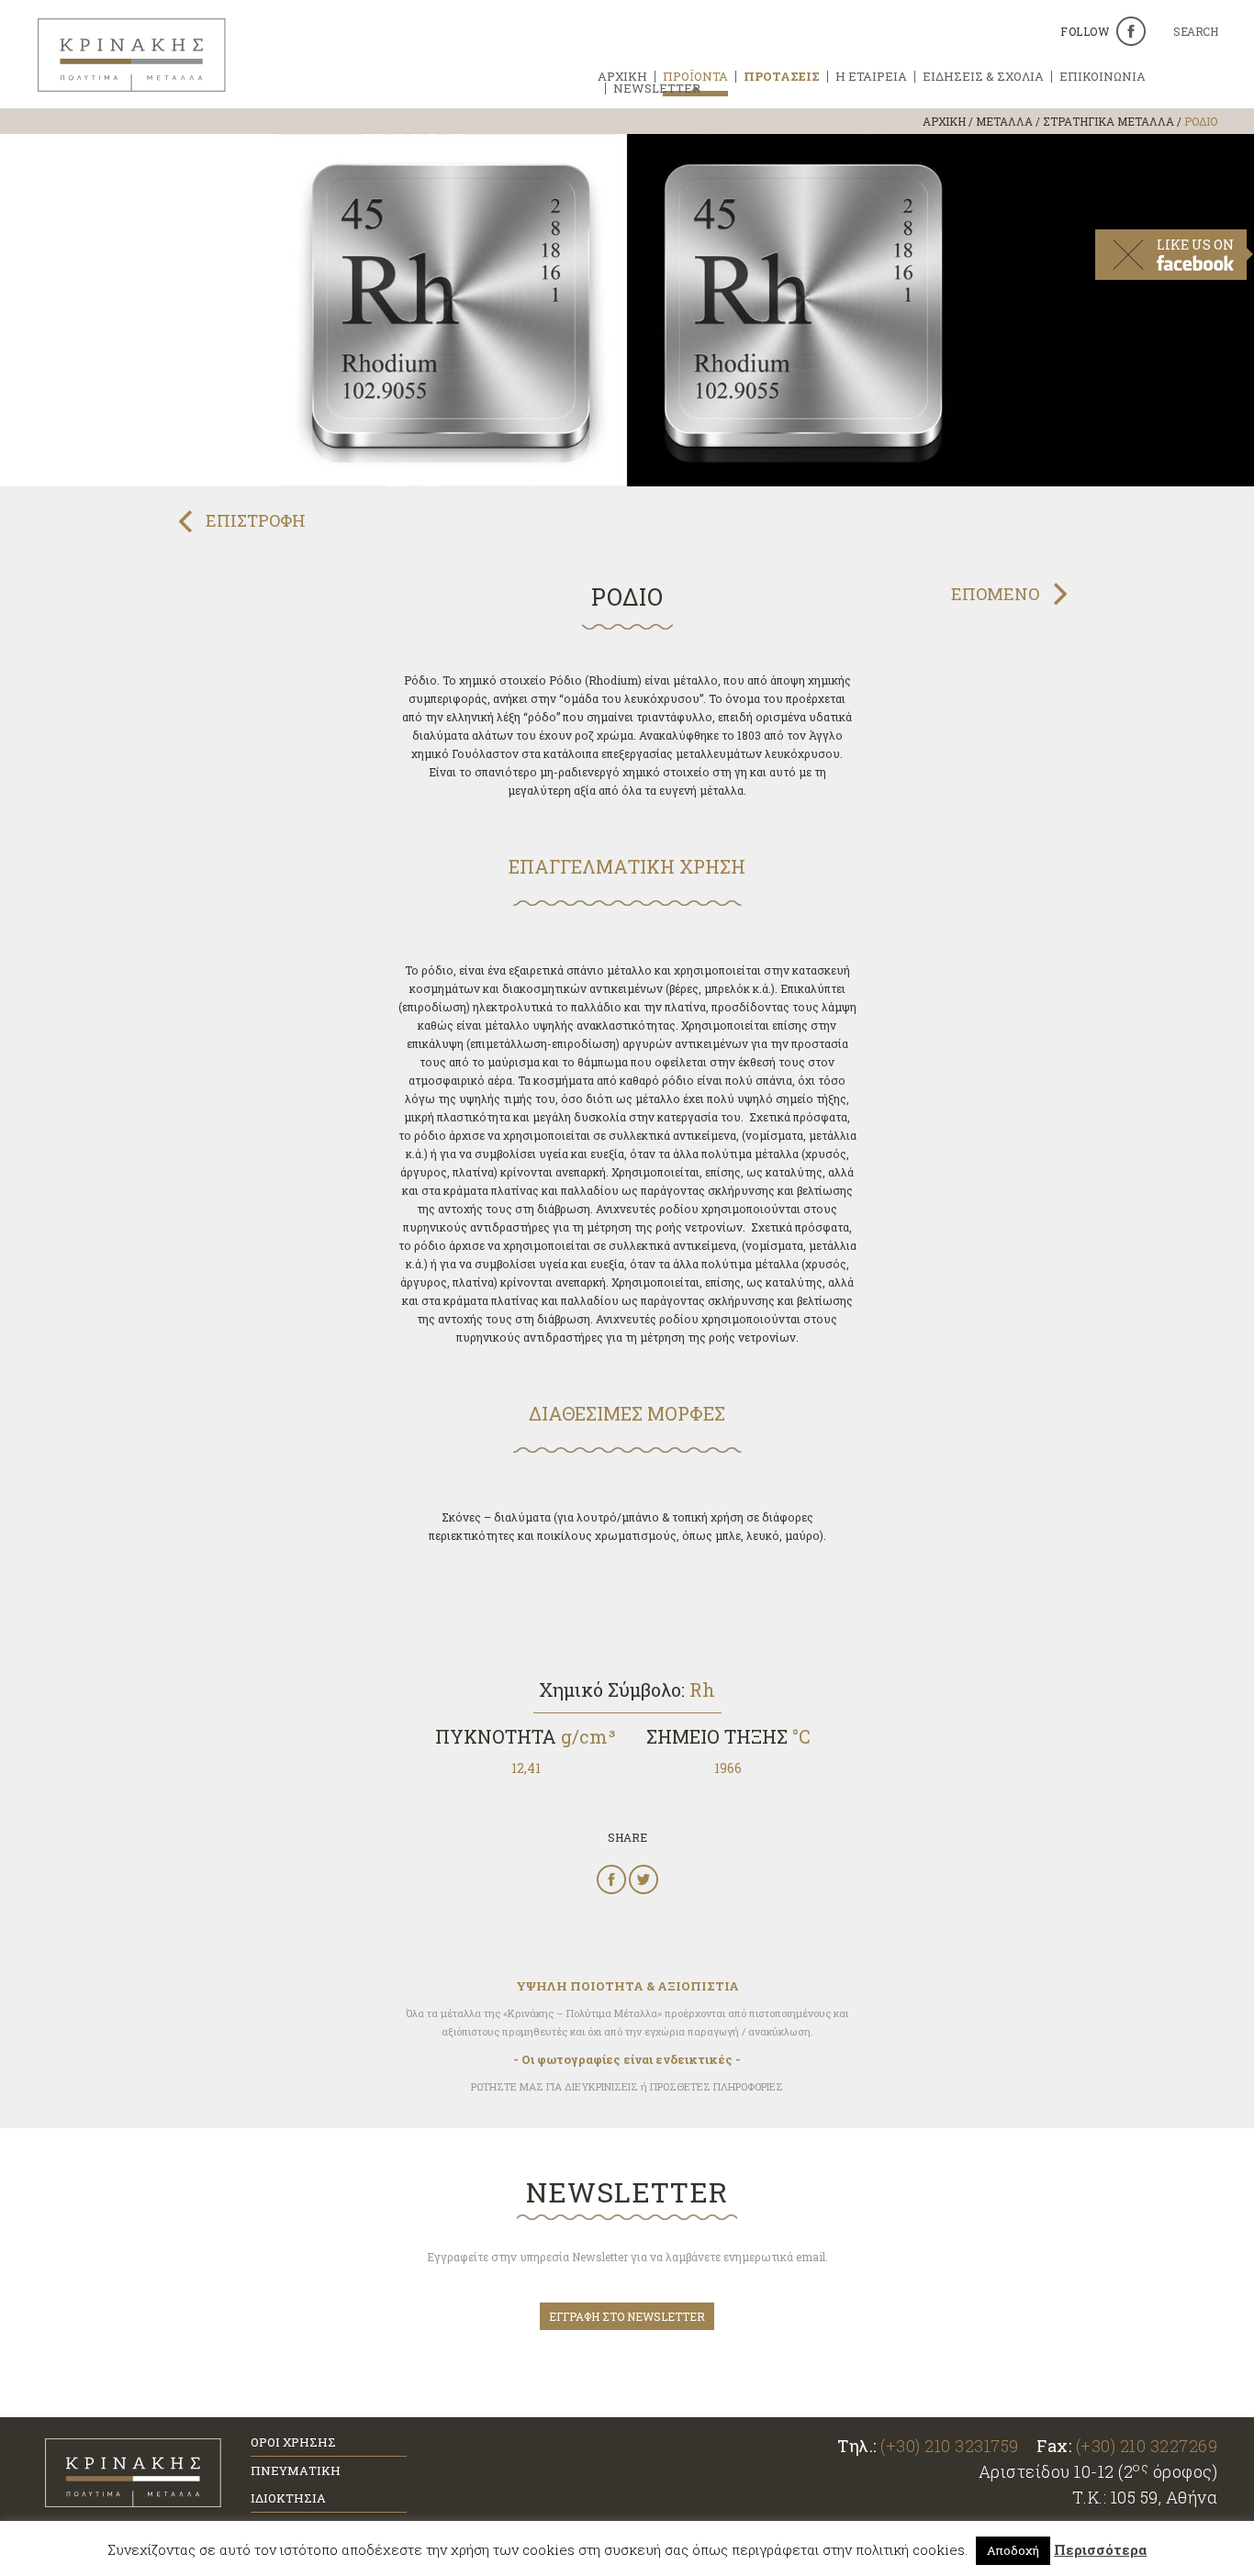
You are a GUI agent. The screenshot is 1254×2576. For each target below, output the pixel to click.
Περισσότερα (1100, 2549)
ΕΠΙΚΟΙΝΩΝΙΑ (1103, 77)
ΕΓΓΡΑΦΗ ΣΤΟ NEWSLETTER (627, 2316)
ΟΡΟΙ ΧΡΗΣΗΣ (293, 2442)
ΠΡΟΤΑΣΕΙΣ (782, 77)
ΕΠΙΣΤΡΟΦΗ (256, 520)
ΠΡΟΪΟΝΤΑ (695, 77)
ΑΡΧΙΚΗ (622, 77)
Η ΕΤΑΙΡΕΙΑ (871, 77)
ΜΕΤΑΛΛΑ (1004, 121)
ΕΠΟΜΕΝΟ (995, 594)
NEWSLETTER (657, 89)
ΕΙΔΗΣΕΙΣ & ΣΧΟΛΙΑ (983, 77)
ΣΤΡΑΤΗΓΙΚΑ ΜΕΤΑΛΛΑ (1108, 121)
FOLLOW (1085, 31)
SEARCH (1195, 32)
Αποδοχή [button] (1013, 2550)
